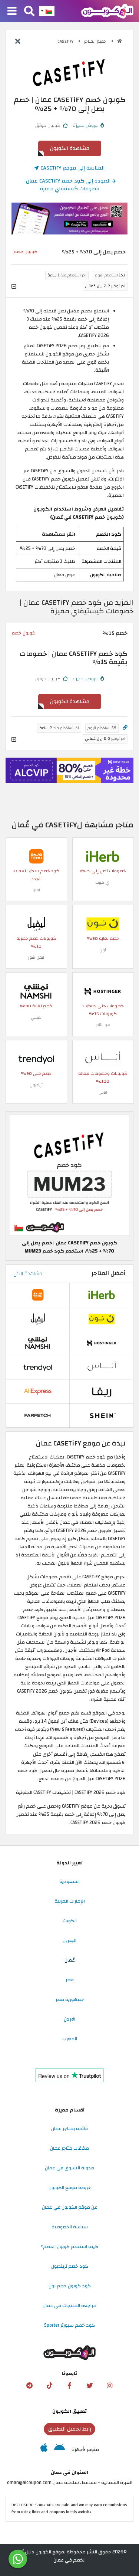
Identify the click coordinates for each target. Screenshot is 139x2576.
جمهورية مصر (70, 1999)
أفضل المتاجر (109, 1273)
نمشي (36, 1018)
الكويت (70, 1921)
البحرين (69, 1940)
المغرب (70, 2039)
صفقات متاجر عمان (69, 2148)
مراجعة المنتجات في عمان (69, 2306)
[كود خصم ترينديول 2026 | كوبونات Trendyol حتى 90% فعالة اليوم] (36, 1059)
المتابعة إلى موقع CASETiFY (72, 168)
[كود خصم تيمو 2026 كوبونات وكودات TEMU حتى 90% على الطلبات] (36, 856)
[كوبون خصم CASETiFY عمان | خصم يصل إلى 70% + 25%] (69, 1175)
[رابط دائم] (125, 728)
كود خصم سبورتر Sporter (69, 2325)
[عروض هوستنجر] (69, 770)
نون (103, 950)
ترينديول (36, 1085)
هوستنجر (103, 1025)
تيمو (36, 890)
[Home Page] (107, 11)
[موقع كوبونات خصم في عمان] (120, 41)
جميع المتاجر (96, 41)
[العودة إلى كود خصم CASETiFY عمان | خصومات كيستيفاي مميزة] (18, 42)
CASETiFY (66, 41)
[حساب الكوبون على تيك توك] (50, 2386)
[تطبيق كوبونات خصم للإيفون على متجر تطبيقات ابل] (44, 2449)
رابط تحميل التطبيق (70, 2429)
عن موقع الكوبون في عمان (70, 2207)
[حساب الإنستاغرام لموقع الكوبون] (109, 2386)
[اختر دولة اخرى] (47, 11)
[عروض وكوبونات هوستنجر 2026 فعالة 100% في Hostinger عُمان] (103, 991)
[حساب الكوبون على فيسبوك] (70, 2386)
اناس (103, 1092)
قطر (70, 1980)
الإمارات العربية (70, 1901)
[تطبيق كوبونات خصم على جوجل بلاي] (59, 2449)
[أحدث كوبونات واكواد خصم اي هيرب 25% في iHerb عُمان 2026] (103, 856)
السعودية (69, 1881)
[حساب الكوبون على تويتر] (90, 2386)
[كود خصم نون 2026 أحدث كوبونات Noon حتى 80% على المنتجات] (103, 923)
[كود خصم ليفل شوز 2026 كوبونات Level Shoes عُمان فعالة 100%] (36, 923)
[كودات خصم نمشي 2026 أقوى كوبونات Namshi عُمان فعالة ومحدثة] (36, 991)
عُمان (70, 1960)
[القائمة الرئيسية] (12, 12)
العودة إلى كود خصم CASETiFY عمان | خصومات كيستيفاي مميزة (68, 185)
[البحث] (29, 12)
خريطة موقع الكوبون (70, 2188)
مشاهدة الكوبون (70, 148)
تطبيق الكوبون (69, 2411)
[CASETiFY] (70, 71)
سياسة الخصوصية (70, 2227)
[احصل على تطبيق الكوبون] (69, 219)
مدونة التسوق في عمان (69, 2168)
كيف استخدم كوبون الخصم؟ (69, 2247)
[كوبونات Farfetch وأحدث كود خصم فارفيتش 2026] (38, 1415)
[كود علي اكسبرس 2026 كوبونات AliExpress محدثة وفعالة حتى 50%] (38, 1391)
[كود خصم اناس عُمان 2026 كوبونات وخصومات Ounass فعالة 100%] (103, 1059)
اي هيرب (103, 882)
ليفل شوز (36, 957)
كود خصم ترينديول (70, 2266)
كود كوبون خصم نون (70, 2286)
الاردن (69, 2019)
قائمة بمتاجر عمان (69, 2129)
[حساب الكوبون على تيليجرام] (30, 2386)
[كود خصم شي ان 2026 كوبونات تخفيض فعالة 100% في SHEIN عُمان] (102, 1415)
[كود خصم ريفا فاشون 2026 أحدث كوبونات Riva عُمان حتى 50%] (102, 1391)
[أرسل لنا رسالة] (18, 2559)
